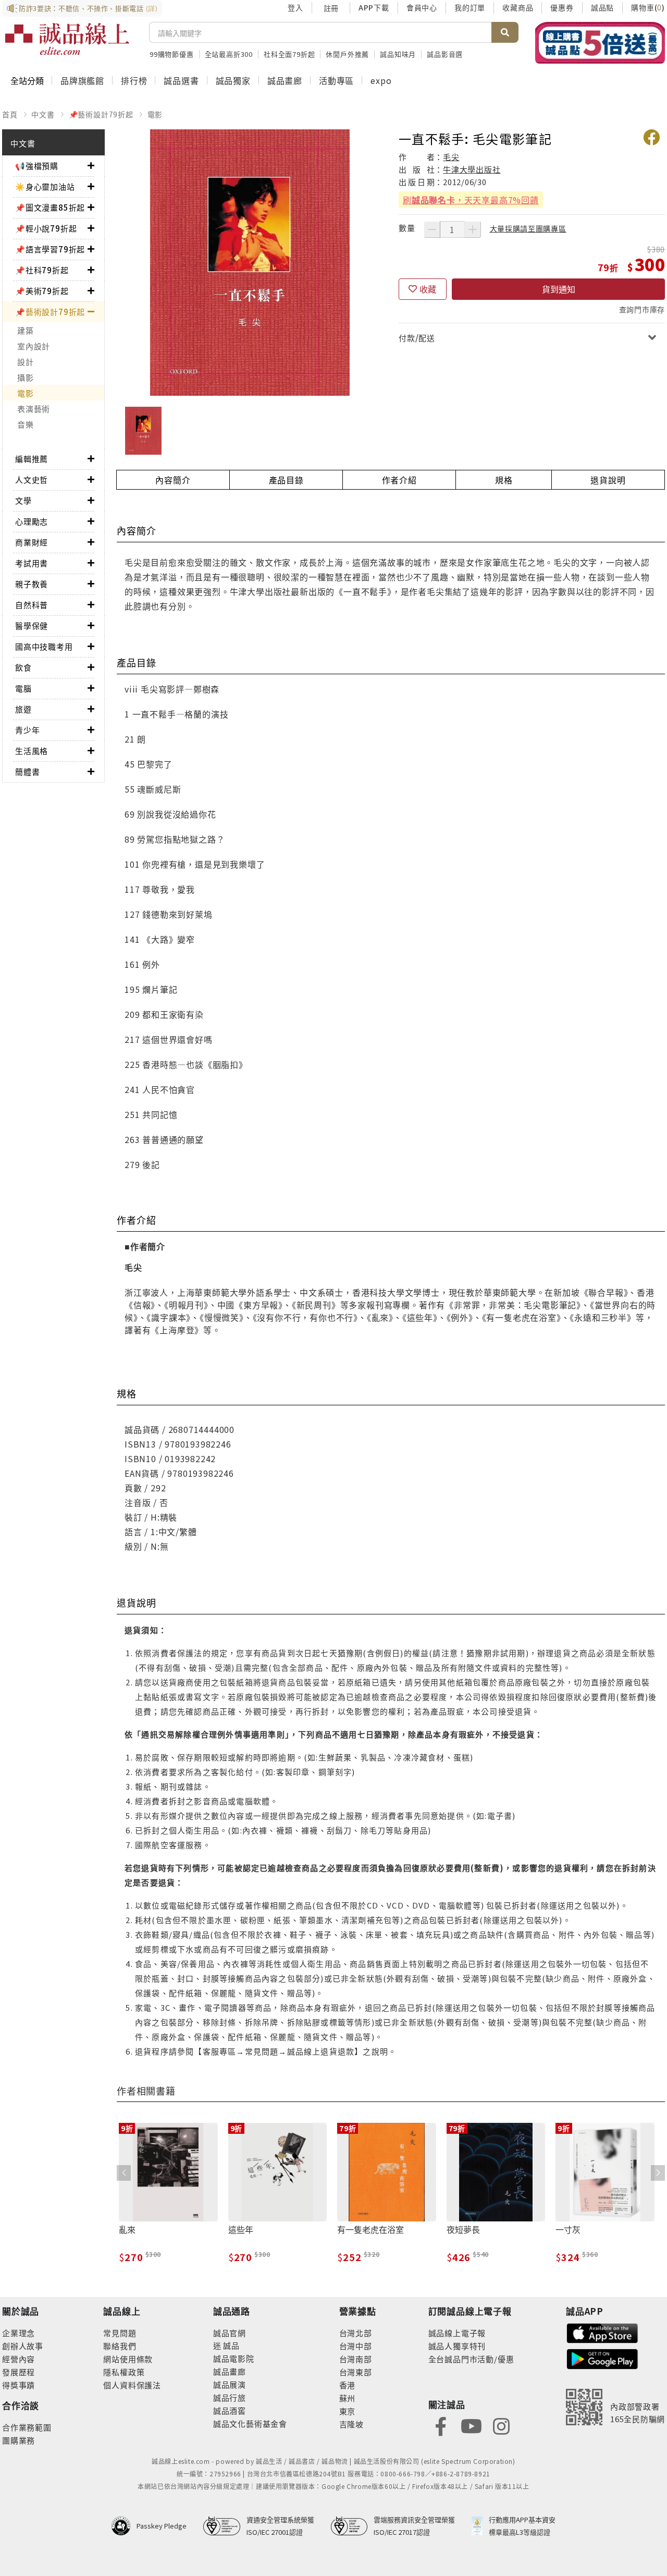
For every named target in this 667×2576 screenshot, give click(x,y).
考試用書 (32, 563)
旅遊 (23, 709)
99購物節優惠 (172, 54)
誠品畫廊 (285, 80)
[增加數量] (473, 229)
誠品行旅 (230, 2397)
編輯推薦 (32, 459)
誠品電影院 (234, 2358)
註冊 (331, 8)
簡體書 (27, 771)
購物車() (648, 7)
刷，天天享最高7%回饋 (471, 200)
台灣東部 (356, 2372)
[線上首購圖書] (600, 43)
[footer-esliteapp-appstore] (602, 2332)
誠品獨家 (233, 80)
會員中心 (422, 7)
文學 (23, 500)
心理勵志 (32, 521)
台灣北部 (356, 2333)
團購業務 (18, 2440)
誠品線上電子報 (457, 2333)
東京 (348, 2411)
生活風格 (32, 751)
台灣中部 (356, 2346)
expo (381, 80)
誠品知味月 (398, 54)
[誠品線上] (67, 39)
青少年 (27, 730)
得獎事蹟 (18, 2385)
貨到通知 (559, 289)
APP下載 (374, 7)
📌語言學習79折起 (50, 249)
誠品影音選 (445, 54)
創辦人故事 (23, 2346)
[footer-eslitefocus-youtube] (471, 2425)
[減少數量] (432, 229)
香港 (348, 2385)
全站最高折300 (229, 54)
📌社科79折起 (42, 270)
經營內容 (18, 2359)
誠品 (231, 2345)
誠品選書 (181, 80)
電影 (155, 114)
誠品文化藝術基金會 (250, 2423)
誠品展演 (230, 2384)
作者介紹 (399, 480)
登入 (295, 7)
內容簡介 (173, 480)
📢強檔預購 (37, 166)
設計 (26, 362)
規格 (504, 480)
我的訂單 (470, 7)
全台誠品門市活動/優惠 (471, 2359)
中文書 (43, 114)
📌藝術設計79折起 (101, 114)
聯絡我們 (120, 2346)
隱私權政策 (124, 2372)
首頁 (10, 114)
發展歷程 (18, 2372)
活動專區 (336, 80)
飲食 (23, 667)
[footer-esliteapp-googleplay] (602, 2358)
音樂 (26, 424)
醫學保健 (32, 625)
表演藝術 (34, 409)
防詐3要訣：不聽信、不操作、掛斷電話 (88, 8)
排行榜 (134, 80)
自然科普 (32, 605)
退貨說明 (608, 480)
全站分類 (27, 80)
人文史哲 (32, 479)
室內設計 (34, 346)
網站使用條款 (128, 2359)
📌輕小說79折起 (46, 228)
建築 (26, 330)
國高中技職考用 (44, 646)
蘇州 (348, 2398)
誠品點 (602, 7)
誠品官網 (230, 2333)
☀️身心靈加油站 (45, 186)
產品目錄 (286, 480)
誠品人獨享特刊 (457, 2346)
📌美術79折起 (42, 291)
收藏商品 (518, 7)
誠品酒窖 (230, 2410)
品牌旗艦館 (82, 80)
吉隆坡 (351, 2424)
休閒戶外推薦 (347, 54)
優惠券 (562, 7)
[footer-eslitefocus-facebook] (441, 2425)
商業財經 (32, 542)
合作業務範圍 (27, 2427)
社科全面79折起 (289, 54)
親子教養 (32, 584)
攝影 (26, 377)
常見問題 (120, 2333)
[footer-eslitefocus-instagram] (501, 2425)
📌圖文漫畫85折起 (50, 207)
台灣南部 (356, 2359)
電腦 (23, 688)
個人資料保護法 (132, 2385)
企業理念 (18, 2333)
